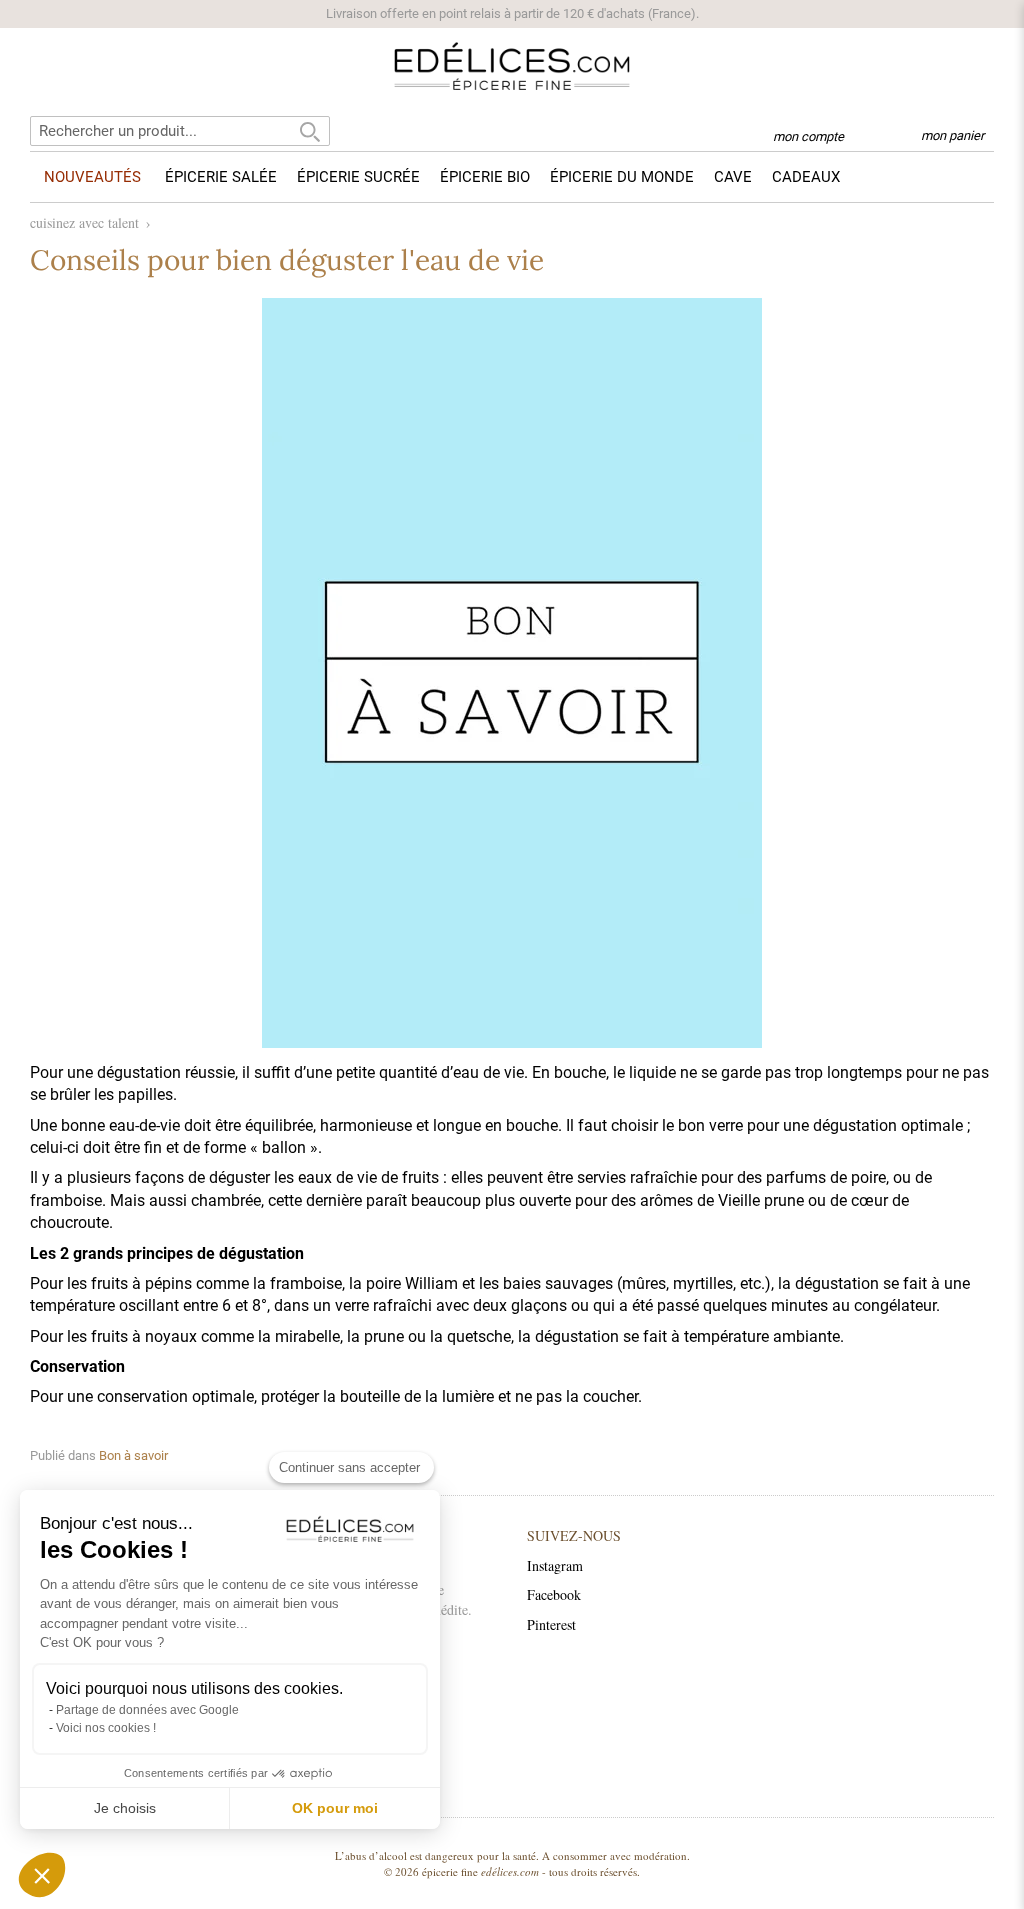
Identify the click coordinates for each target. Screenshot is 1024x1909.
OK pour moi (335, 1808)
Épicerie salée (221, 177)
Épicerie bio (485, 177)
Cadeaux (806, 177)
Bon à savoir (133, 1455)
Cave (733, 177)
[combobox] (180, 131)
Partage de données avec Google (147, 1710)
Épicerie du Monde (622, 177)
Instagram (555, 1565)
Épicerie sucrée (358, 177)
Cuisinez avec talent (84, 222)
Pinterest (551, 1624)
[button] (42, 1875)
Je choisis (125, 1808)
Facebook (554, 1594)
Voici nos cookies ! (106, 1728)
